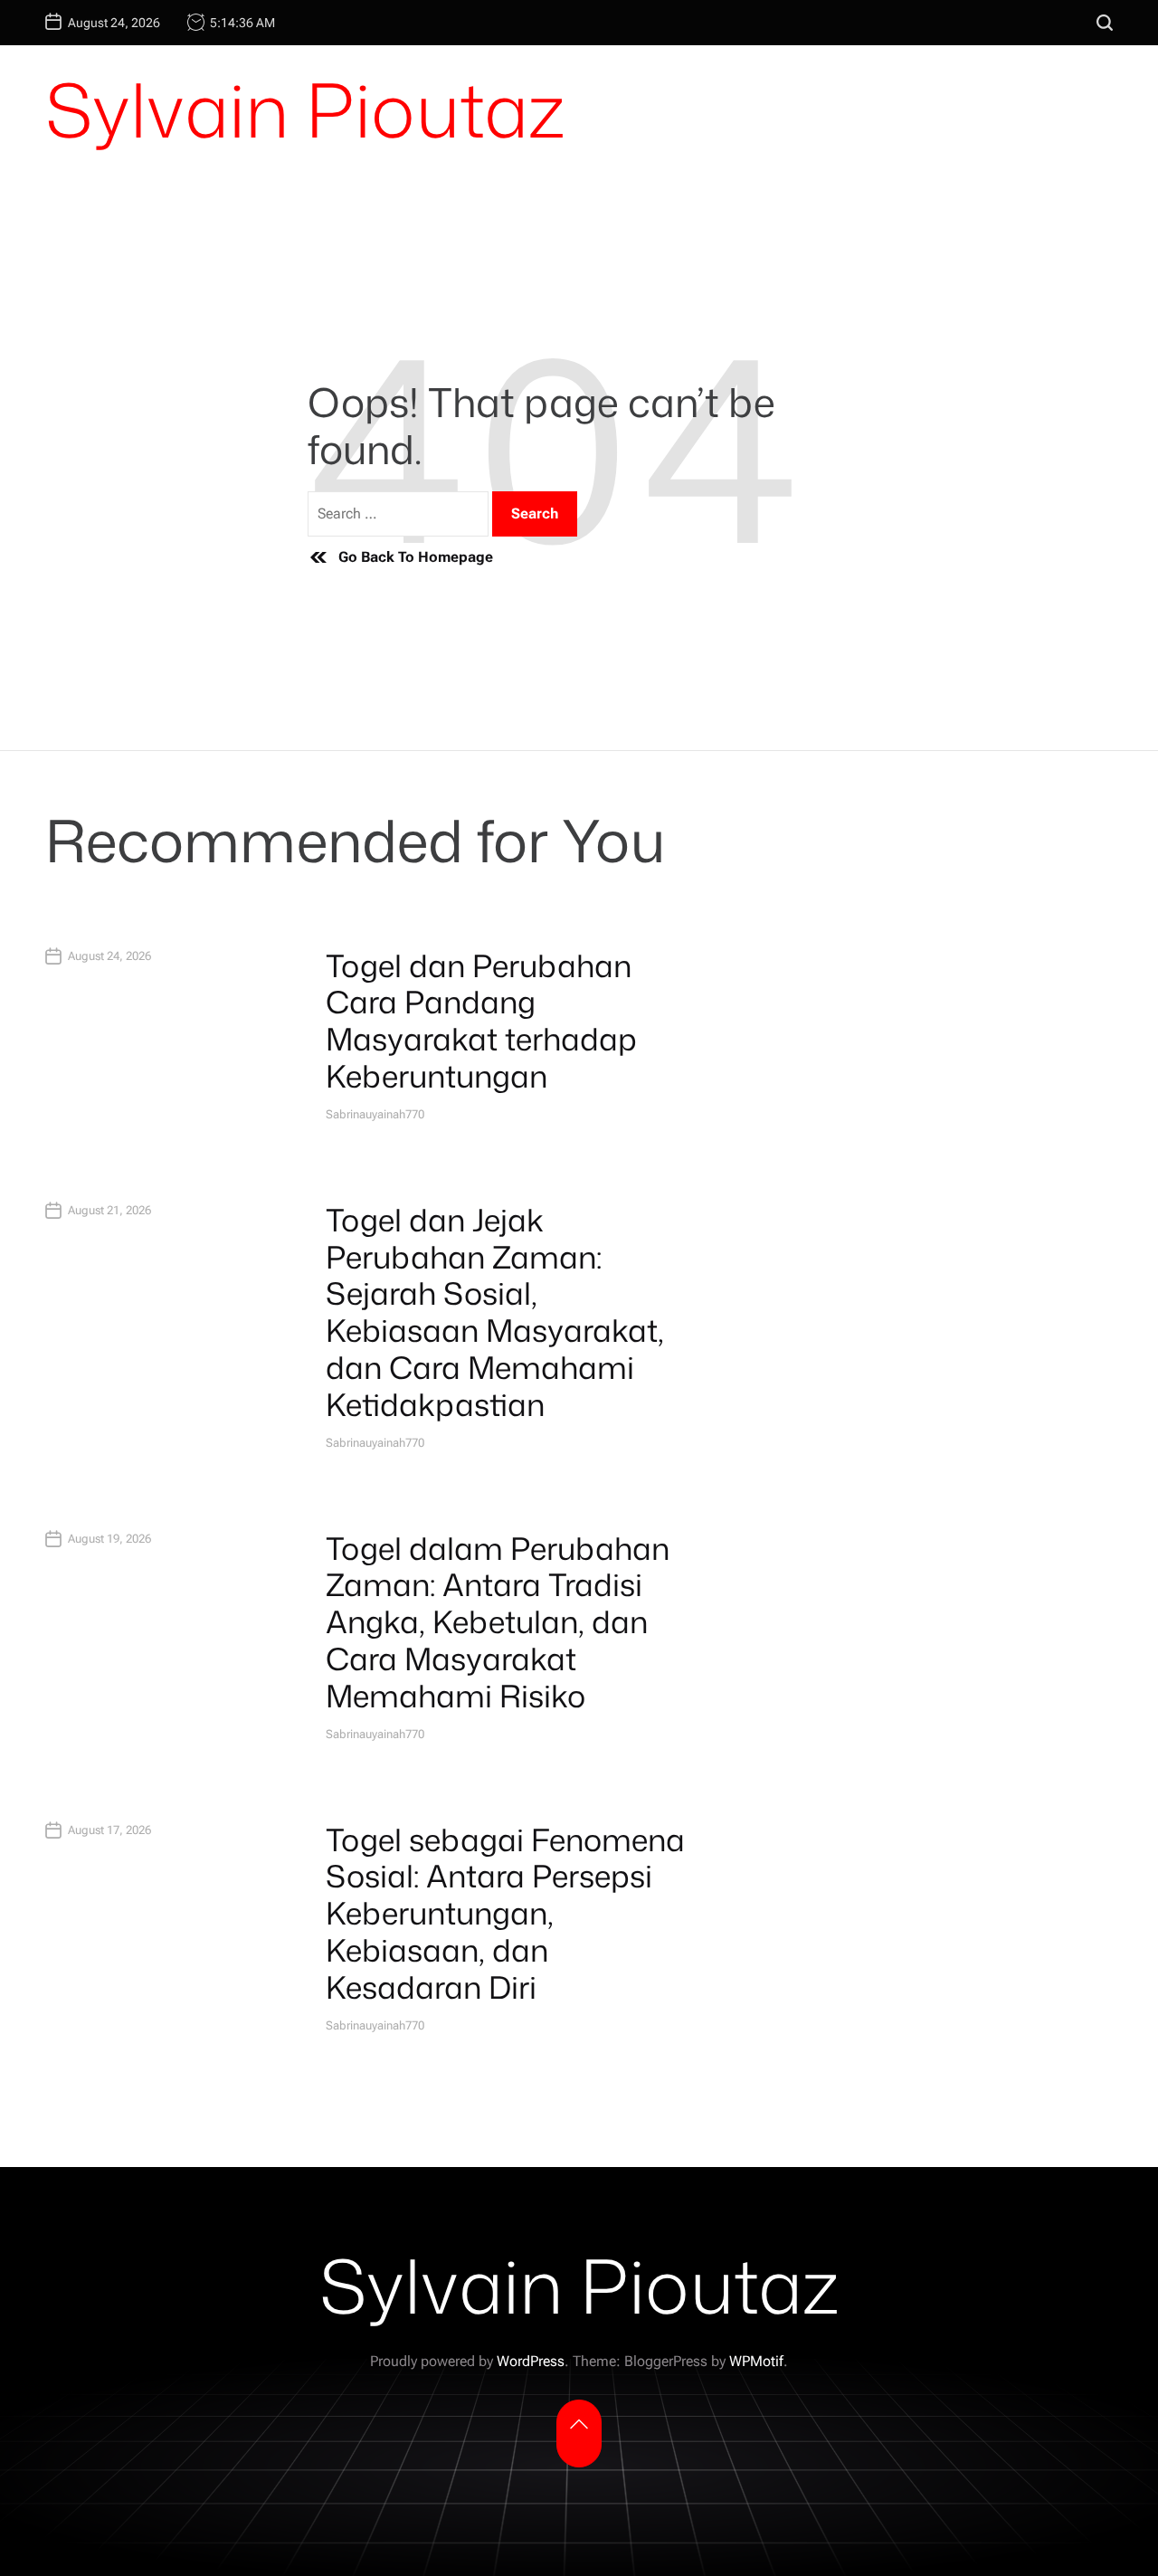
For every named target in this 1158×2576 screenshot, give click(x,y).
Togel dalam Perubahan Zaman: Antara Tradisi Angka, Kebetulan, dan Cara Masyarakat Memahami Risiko (498, 1622)
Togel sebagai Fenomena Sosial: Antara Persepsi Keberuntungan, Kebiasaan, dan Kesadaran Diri (505, 1913)
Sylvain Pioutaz (305, 109)
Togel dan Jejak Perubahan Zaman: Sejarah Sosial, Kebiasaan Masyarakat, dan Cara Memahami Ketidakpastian (495, 1312)
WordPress (531, 2361)
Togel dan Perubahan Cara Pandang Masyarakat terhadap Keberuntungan (481, 1021)
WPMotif (756, 2361)
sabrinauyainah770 (375, 1114)
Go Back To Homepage (416, 557)
